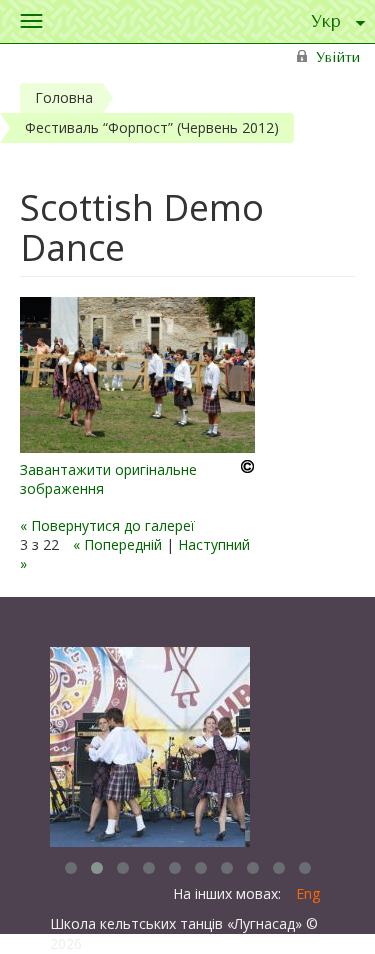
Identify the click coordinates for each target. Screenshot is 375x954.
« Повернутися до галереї (107, 525)
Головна (64, 97)
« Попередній (117, 544)
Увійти (338, 57)
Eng (308, 893)
